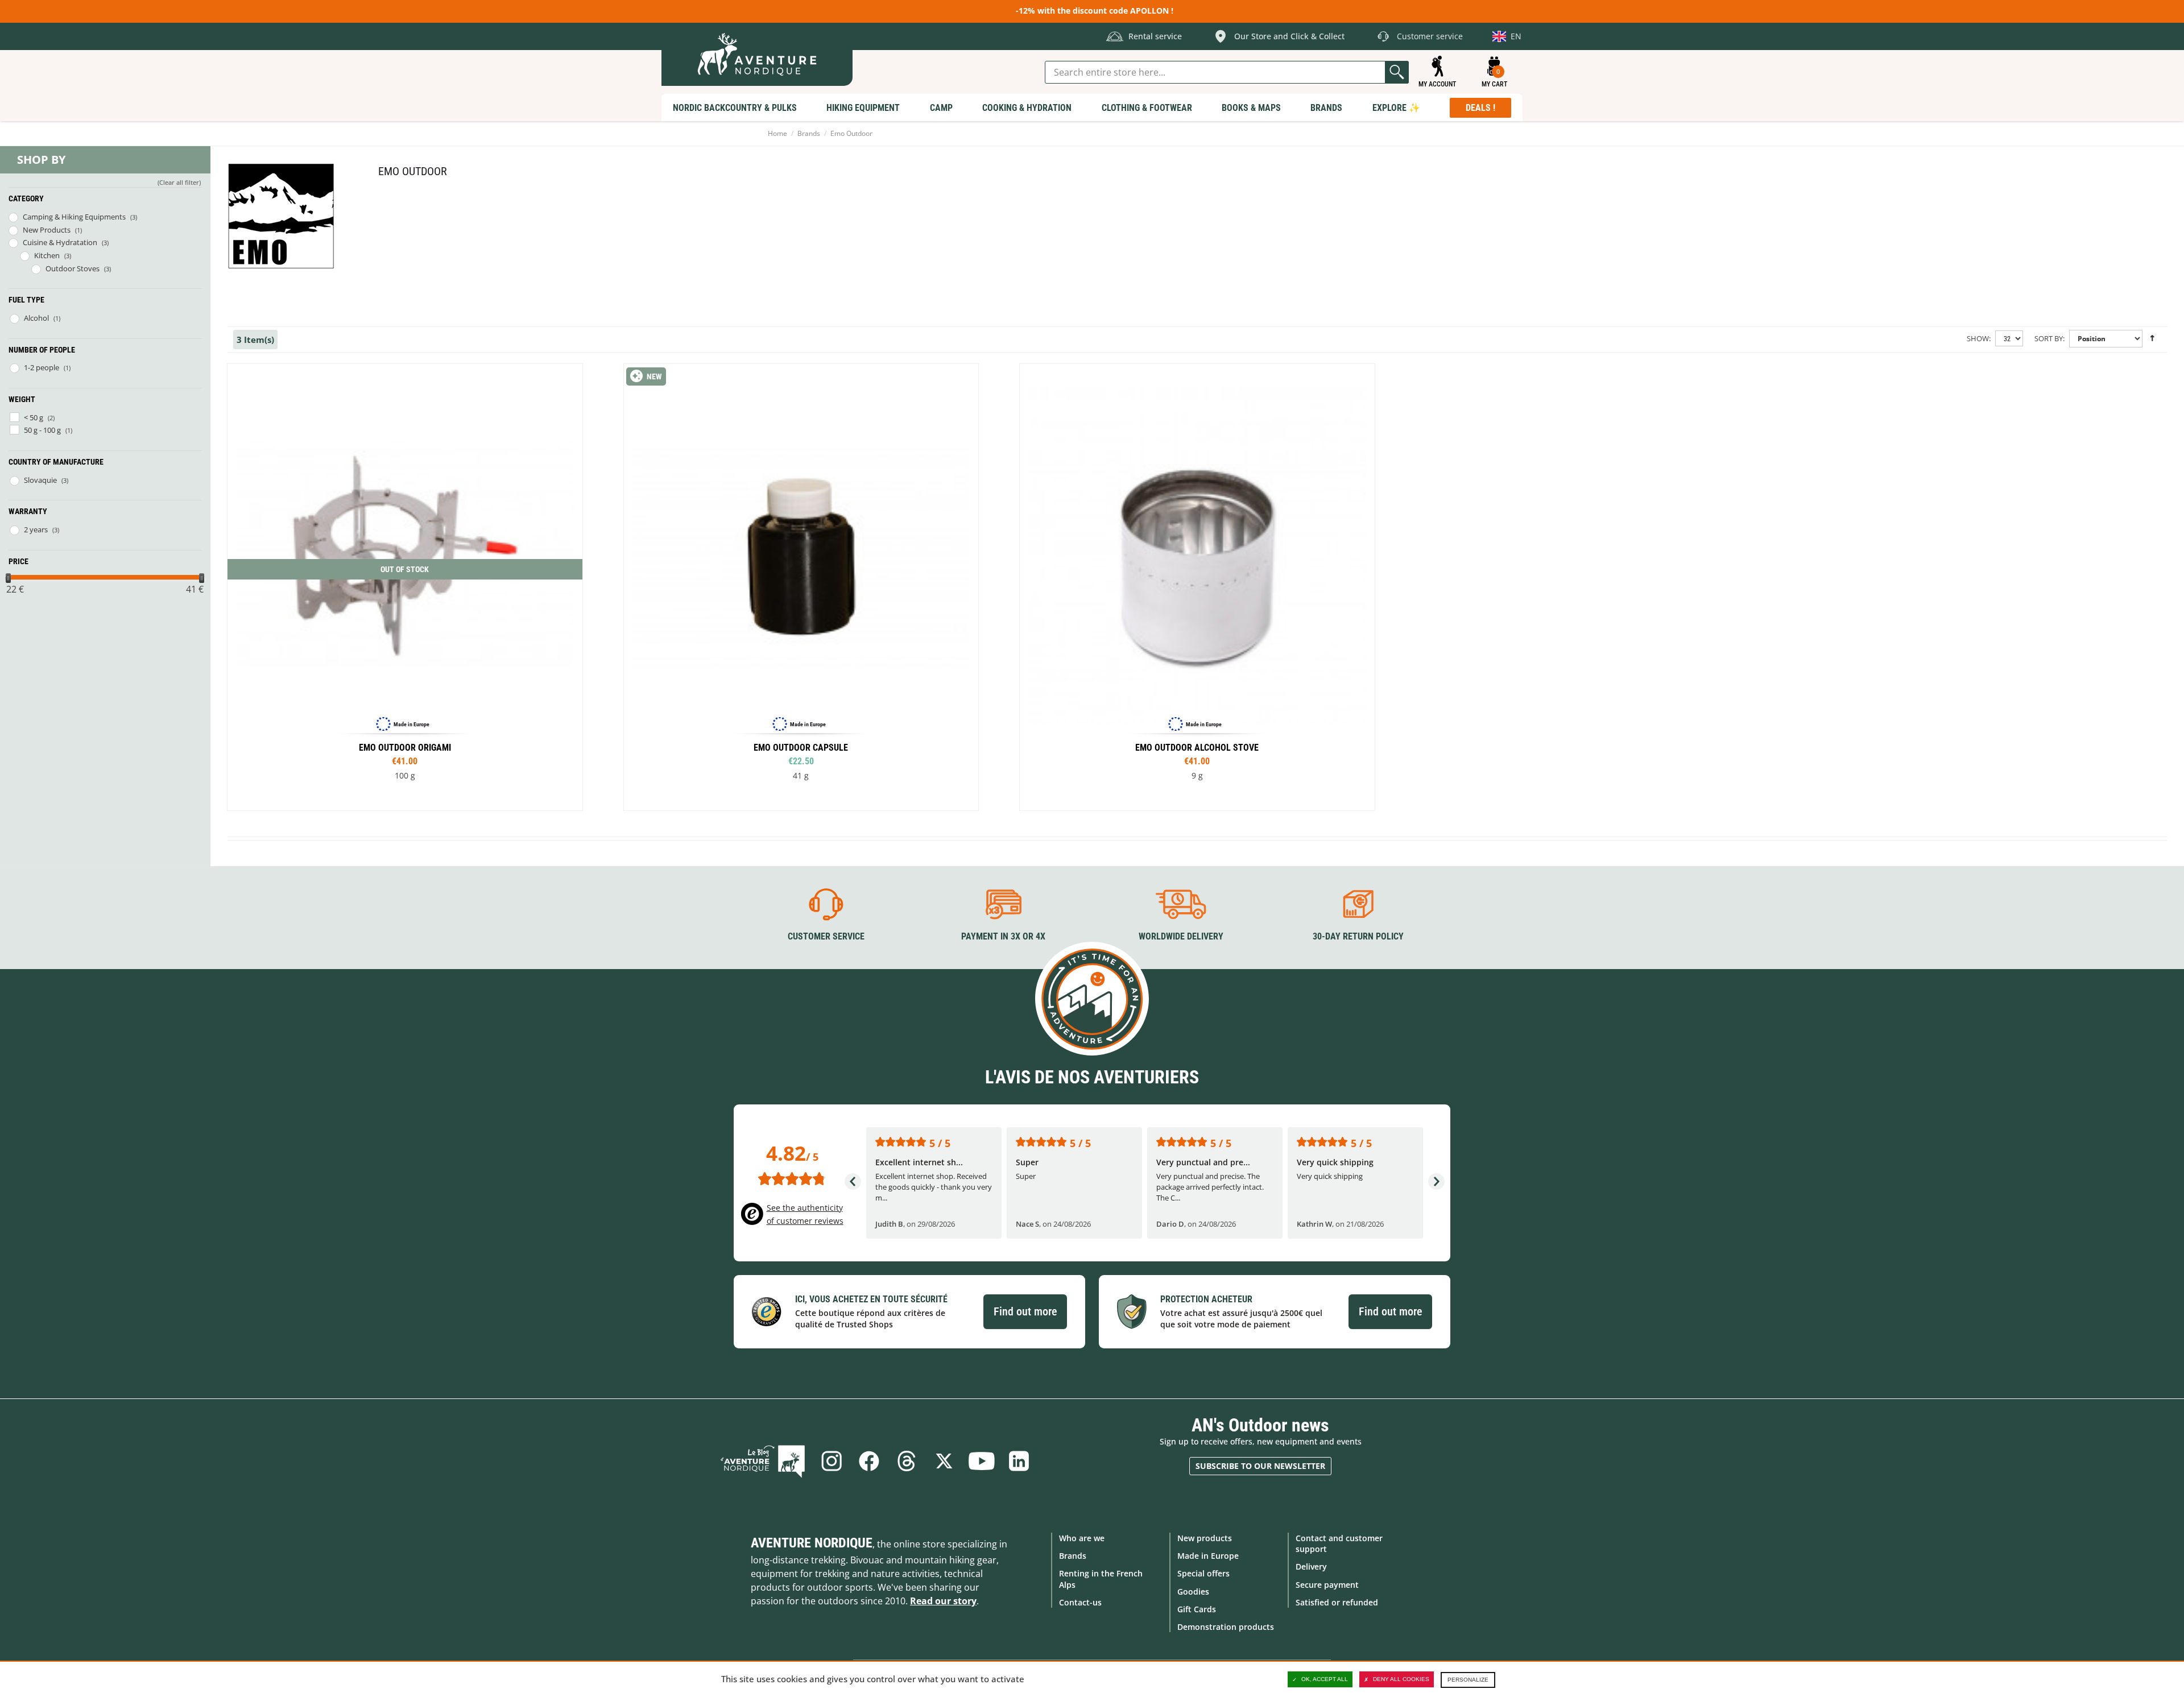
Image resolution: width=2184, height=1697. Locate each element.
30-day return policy (1358, 936)
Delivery (1311, 1566)
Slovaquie (40, 480)
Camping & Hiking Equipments (74, 217)
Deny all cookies (1401, 1679)
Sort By (2049, 338)
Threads (907, 1461)
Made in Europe (1208, 1556)
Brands (809, 133)
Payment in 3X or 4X (1003, 936)
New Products (47, 230)
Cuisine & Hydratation (60, 242)
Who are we (1082, 1538)
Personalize (1468, 1680)
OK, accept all (1325, 1679)
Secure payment (1327, 1585)
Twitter (944, 1461)
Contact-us (1080, 1602)
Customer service (826, 936)
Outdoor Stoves (73, 268)
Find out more (1025, 1311)
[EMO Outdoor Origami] (405, 587)
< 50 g (34, 417)
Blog (763, 1461)
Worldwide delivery (1181, 936)
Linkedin (1019, 1461)
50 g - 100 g (42, 430)
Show (1978, 338)
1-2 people (42, 367)
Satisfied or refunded (1337, 1602)
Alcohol (36, 318)
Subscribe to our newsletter (1260, 1466)
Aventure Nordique (812, 1543)
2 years (36, 529)
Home (777, 133)
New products (1205, 1538)
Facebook (869, 1461)
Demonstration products (1226, 1627)
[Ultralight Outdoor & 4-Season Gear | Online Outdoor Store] (757, 54)
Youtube (982, 1461)
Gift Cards (1197, 1609)
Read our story (943, 1601)
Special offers (1203, 1573)
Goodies (1193, 1592)
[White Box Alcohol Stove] (1197, 587)
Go (1397, 72)
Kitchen (47, 255)
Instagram (832, 1461)
